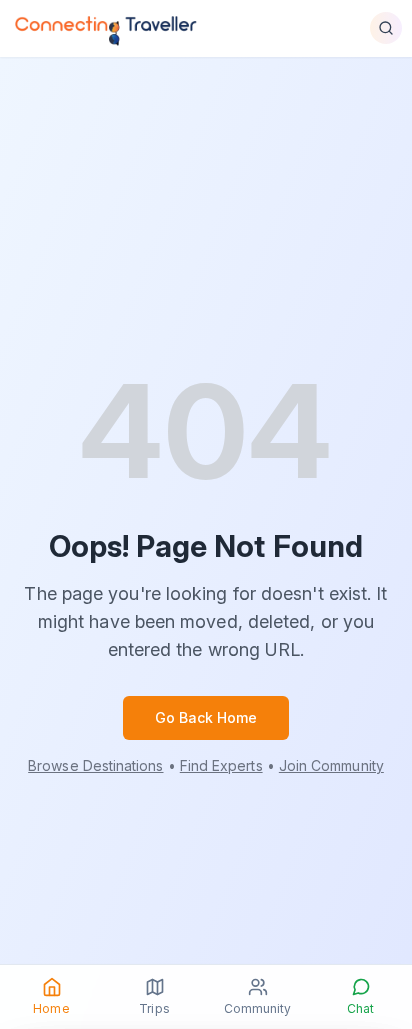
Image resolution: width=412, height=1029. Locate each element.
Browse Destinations (95, 765)
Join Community (331, 765)
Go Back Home (206, 717)
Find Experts (221, 765)
